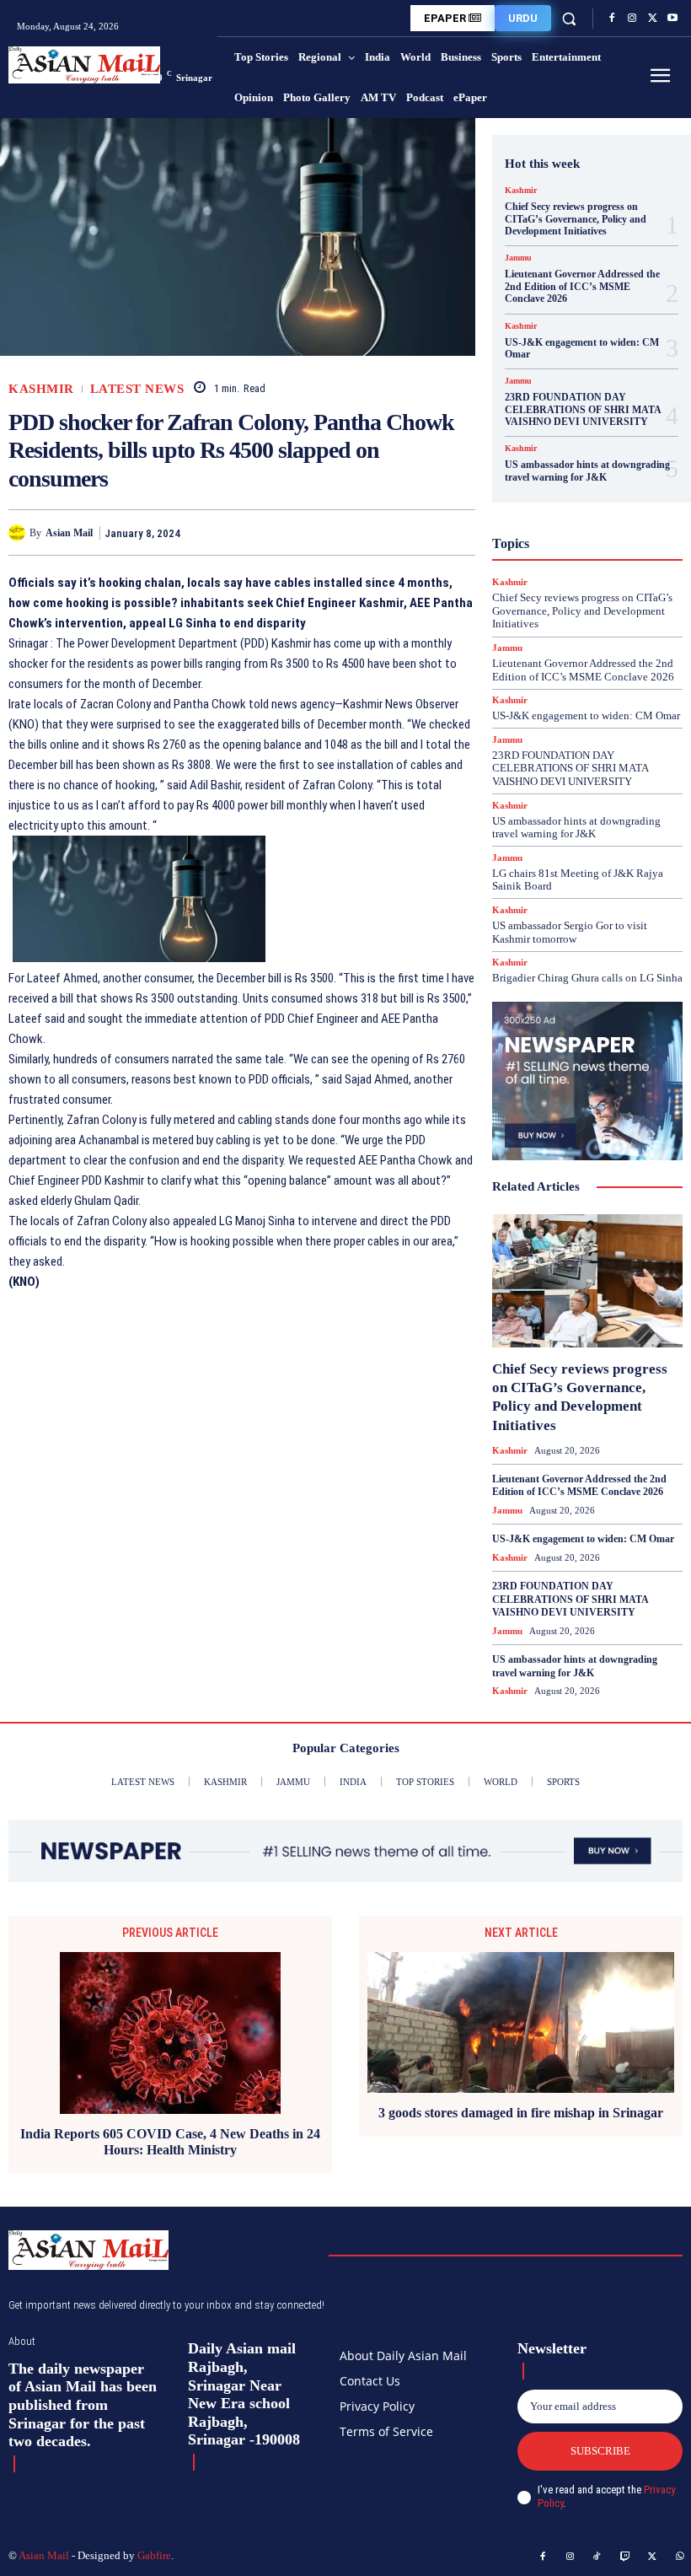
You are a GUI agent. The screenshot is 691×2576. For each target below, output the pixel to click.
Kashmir (41, 389)
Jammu (518, 258)
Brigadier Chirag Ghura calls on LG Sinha (587, 978)
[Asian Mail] (19, 533)
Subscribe (600, 2451)
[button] (569, 18)
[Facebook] (612, 19)
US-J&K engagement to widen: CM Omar (582, 348)
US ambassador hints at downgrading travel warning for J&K (587, 471)
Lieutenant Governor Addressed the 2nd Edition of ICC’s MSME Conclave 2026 (582, 286)
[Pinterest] (420, 532)
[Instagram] (632, 19)
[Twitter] (652, 19)
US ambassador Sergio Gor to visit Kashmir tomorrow (570, 932)
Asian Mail (69, 533)
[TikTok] (597, 2557)
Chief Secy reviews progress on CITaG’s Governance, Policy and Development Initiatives (576, 219)
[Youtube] (672, 19)
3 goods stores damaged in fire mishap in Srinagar (521, 2113)
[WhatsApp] (458, 532)
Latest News (137, 389)
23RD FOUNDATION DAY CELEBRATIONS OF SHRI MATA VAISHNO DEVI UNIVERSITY (583, 409)
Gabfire (154, 2555)
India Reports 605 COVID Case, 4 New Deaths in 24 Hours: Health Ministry (170, 2142)
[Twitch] (625, 2557)
